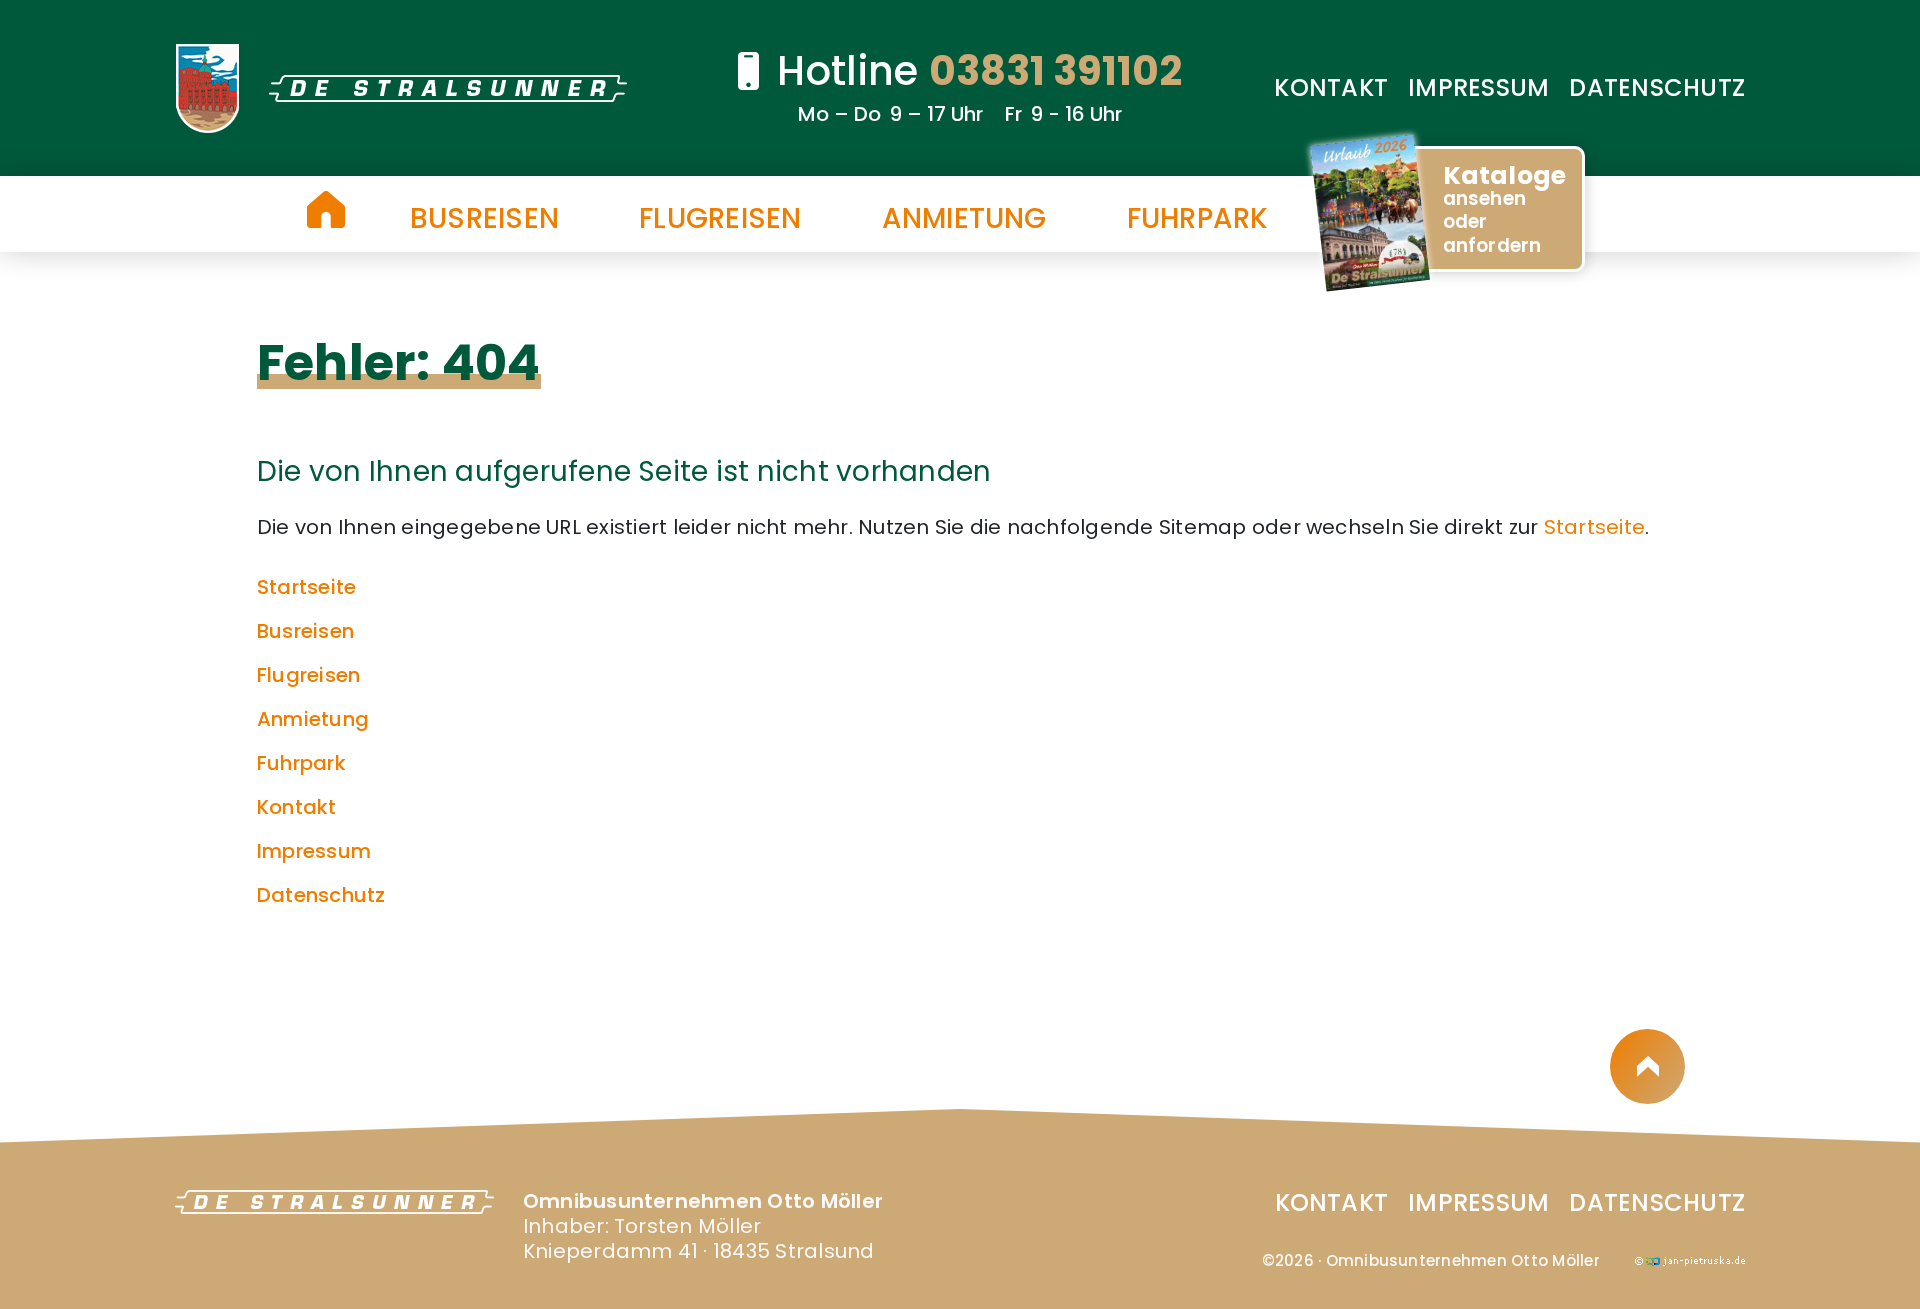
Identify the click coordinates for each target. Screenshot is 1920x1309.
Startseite (1594, 527)
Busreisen (484, 219)
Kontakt (1331, 87)
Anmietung (964, 219)
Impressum (1478, 87)
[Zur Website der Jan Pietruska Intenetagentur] (1690, 1259)
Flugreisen (720, 219)
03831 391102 (1055, 71)
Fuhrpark (1198, 219)
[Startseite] (326, 209)
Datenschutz (1657, 87)
